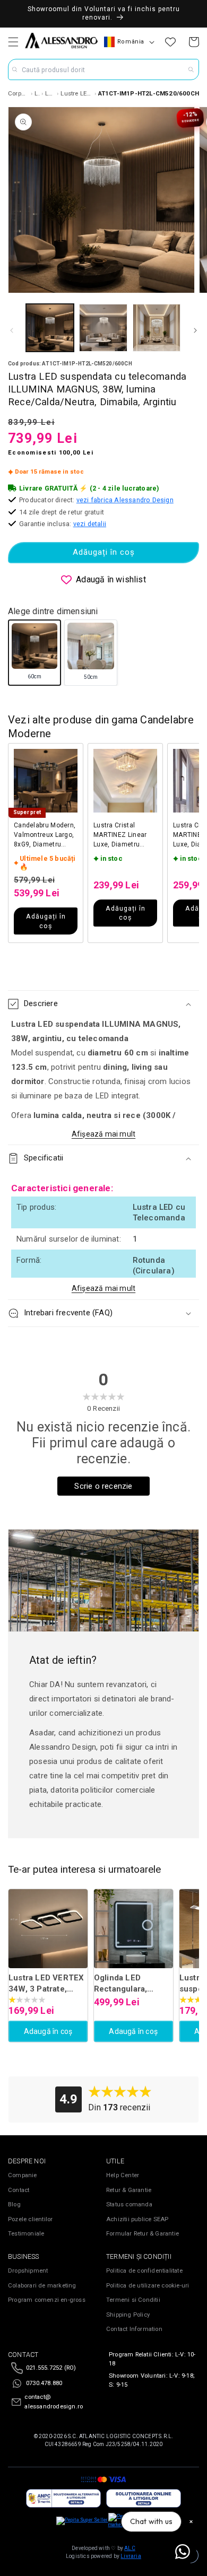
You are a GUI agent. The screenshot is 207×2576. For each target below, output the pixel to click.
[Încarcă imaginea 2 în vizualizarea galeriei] (103, 328)
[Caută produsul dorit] (191, 69)
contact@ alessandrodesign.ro (54, 2402)
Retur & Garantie (129, 2190)
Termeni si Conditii (133, 2300)
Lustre (37, 93)
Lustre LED (50, 93)
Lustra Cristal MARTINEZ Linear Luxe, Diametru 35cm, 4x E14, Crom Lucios (124, 835)
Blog (14, 2204)
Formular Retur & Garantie (143, 2234)
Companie (23, 2175)
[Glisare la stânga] (12, 330)
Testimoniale (26, 2234)
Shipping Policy (128, 2315)
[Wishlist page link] (170, 42)
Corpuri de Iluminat (19, 93)
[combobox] (103, 69)
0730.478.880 (44, 2383)
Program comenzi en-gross (47, 2300)
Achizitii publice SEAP (137, 2219)
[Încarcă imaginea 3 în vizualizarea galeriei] (157, 328)
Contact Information (134, 2329)
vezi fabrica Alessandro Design (125, 500)
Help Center (123, 2175)
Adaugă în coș (48, 2031)
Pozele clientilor (30, 2219)
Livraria (131, 2556)
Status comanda (129, 2204)
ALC (130, 2548)
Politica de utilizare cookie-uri (148, 2286)
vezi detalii (90, 524)
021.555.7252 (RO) (51, 2368)
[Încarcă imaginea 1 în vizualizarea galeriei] (50, 328)
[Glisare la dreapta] (195, 330)
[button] (13, 42)
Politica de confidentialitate (144, 2271)
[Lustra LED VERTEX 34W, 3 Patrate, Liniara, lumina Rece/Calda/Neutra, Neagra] (48, 1929)
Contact (19, 2190)
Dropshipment (28, 2271)
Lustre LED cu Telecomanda (76, 93)
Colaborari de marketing (42, 2286)
